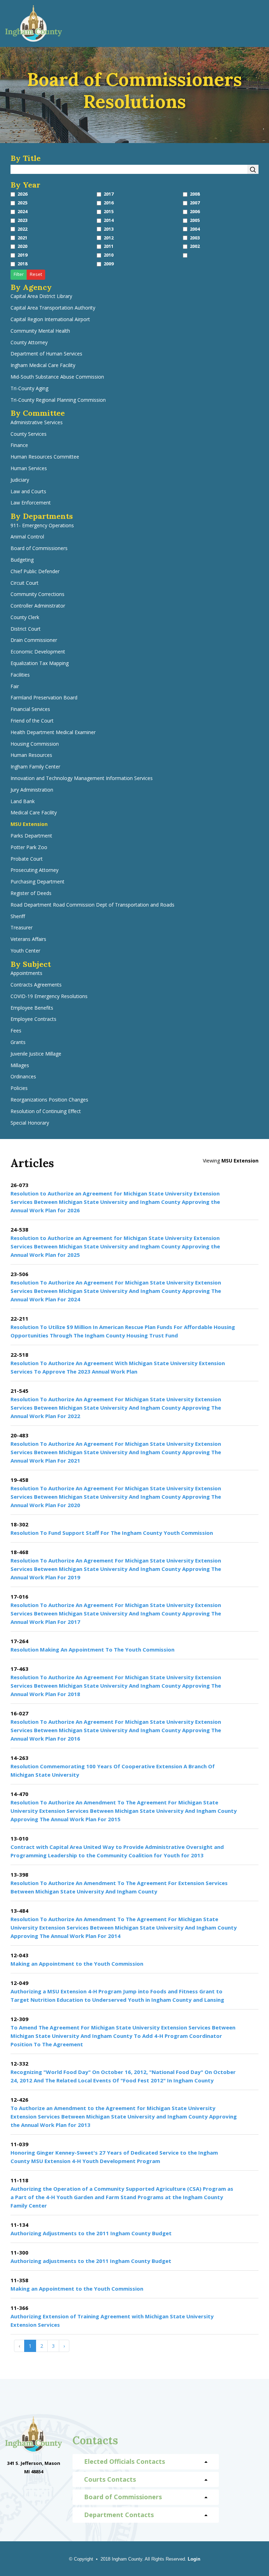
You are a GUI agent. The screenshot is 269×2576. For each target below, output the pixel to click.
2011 (109, 246)
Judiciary (20, 480)
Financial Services (30, 709)
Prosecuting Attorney (35, 870)
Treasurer (22, 928)
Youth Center (25, 951)
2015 (109, 212)
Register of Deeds (31, 893)
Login (194, 2559)
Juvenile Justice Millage (36, 1054)
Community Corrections (37, 594)
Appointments (26, 973)
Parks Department (31, 836)
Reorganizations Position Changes (49, 1100)
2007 (195, 203)
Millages (20, 1066)
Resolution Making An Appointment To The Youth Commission (92, 1649)
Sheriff (18, 917)
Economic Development (38, 652)
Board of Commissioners (39, 548)
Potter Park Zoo (29, 848)
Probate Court (27, 859)
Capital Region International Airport (50, 320)
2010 (109, 255)
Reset (36, 274)
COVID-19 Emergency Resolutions (49, 996)
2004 (195, 229)
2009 (109, 264)
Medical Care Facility (34, 813)
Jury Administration (32, 790)
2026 (22, 194)
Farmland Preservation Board (44, 698)
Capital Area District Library (41, 296)
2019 (22, 255)
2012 (109, 238)
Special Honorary (30, 1123)
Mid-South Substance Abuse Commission (57, 377)
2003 (195, 238)
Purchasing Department (37, 882)
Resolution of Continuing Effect (46, 1111)
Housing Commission (35, 744)
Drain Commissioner (34, 640)
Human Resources (31, 755)
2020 (22, 246)
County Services (29, 434)
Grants (18, 1042)
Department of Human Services (46, 354)
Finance (19, 445)
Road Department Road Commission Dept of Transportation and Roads (92, 905)
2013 (109, 229)
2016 (109, 203)
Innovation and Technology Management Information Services (82, 778)
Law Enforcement (31, 503)
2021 (22, 238)
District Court (26, 629)
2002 (195, 246)
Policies (19, 1088)
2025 (22, 203)
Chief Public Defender (35, 572)
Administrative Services (37, 423)
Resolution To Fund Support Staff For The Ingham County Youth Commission (112, 1533)
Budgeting (22, 560)
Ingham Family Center (35, 767)
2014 (109, 220)
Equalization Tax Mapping (40, 663)
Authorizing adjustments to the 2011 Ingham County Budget (91, 2261)
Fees (16, 1031)
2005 (195, 220)
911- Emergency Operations (42, 526)
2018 (22, 264)
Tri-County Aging (29, 389)
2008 (195, 194)
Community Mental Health (40, 331)
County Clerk (25, 618)
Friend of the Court (32, 721)
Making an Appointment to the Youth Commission (77, 1964)
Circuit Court (25, 583)
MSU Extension (29, 824)
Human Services (29, 469)
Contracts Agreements (36, 985)
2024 (22, 212)
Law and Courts (28, 492)
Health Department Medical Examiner (53, 733)
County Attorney (29, 343)
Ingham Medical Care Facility (43, 365)
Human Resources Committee (45, 457)
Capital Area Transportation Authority (53, 308)
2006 (195, 212)
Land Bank (23, 802)
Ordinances (23, 1077)
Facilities (20, 675)
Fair (15, 687)
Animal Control (27, 537)
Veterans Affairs (28, 939)
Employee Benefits (32, 1008)
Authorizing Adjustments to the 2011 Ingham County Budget (91, 2233)
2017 (109, 194)
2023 (22, 220)
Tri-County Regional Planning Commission (58, 400)
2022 (22, 229)
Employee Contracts (33, 1019)
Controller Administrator (38, 606)
